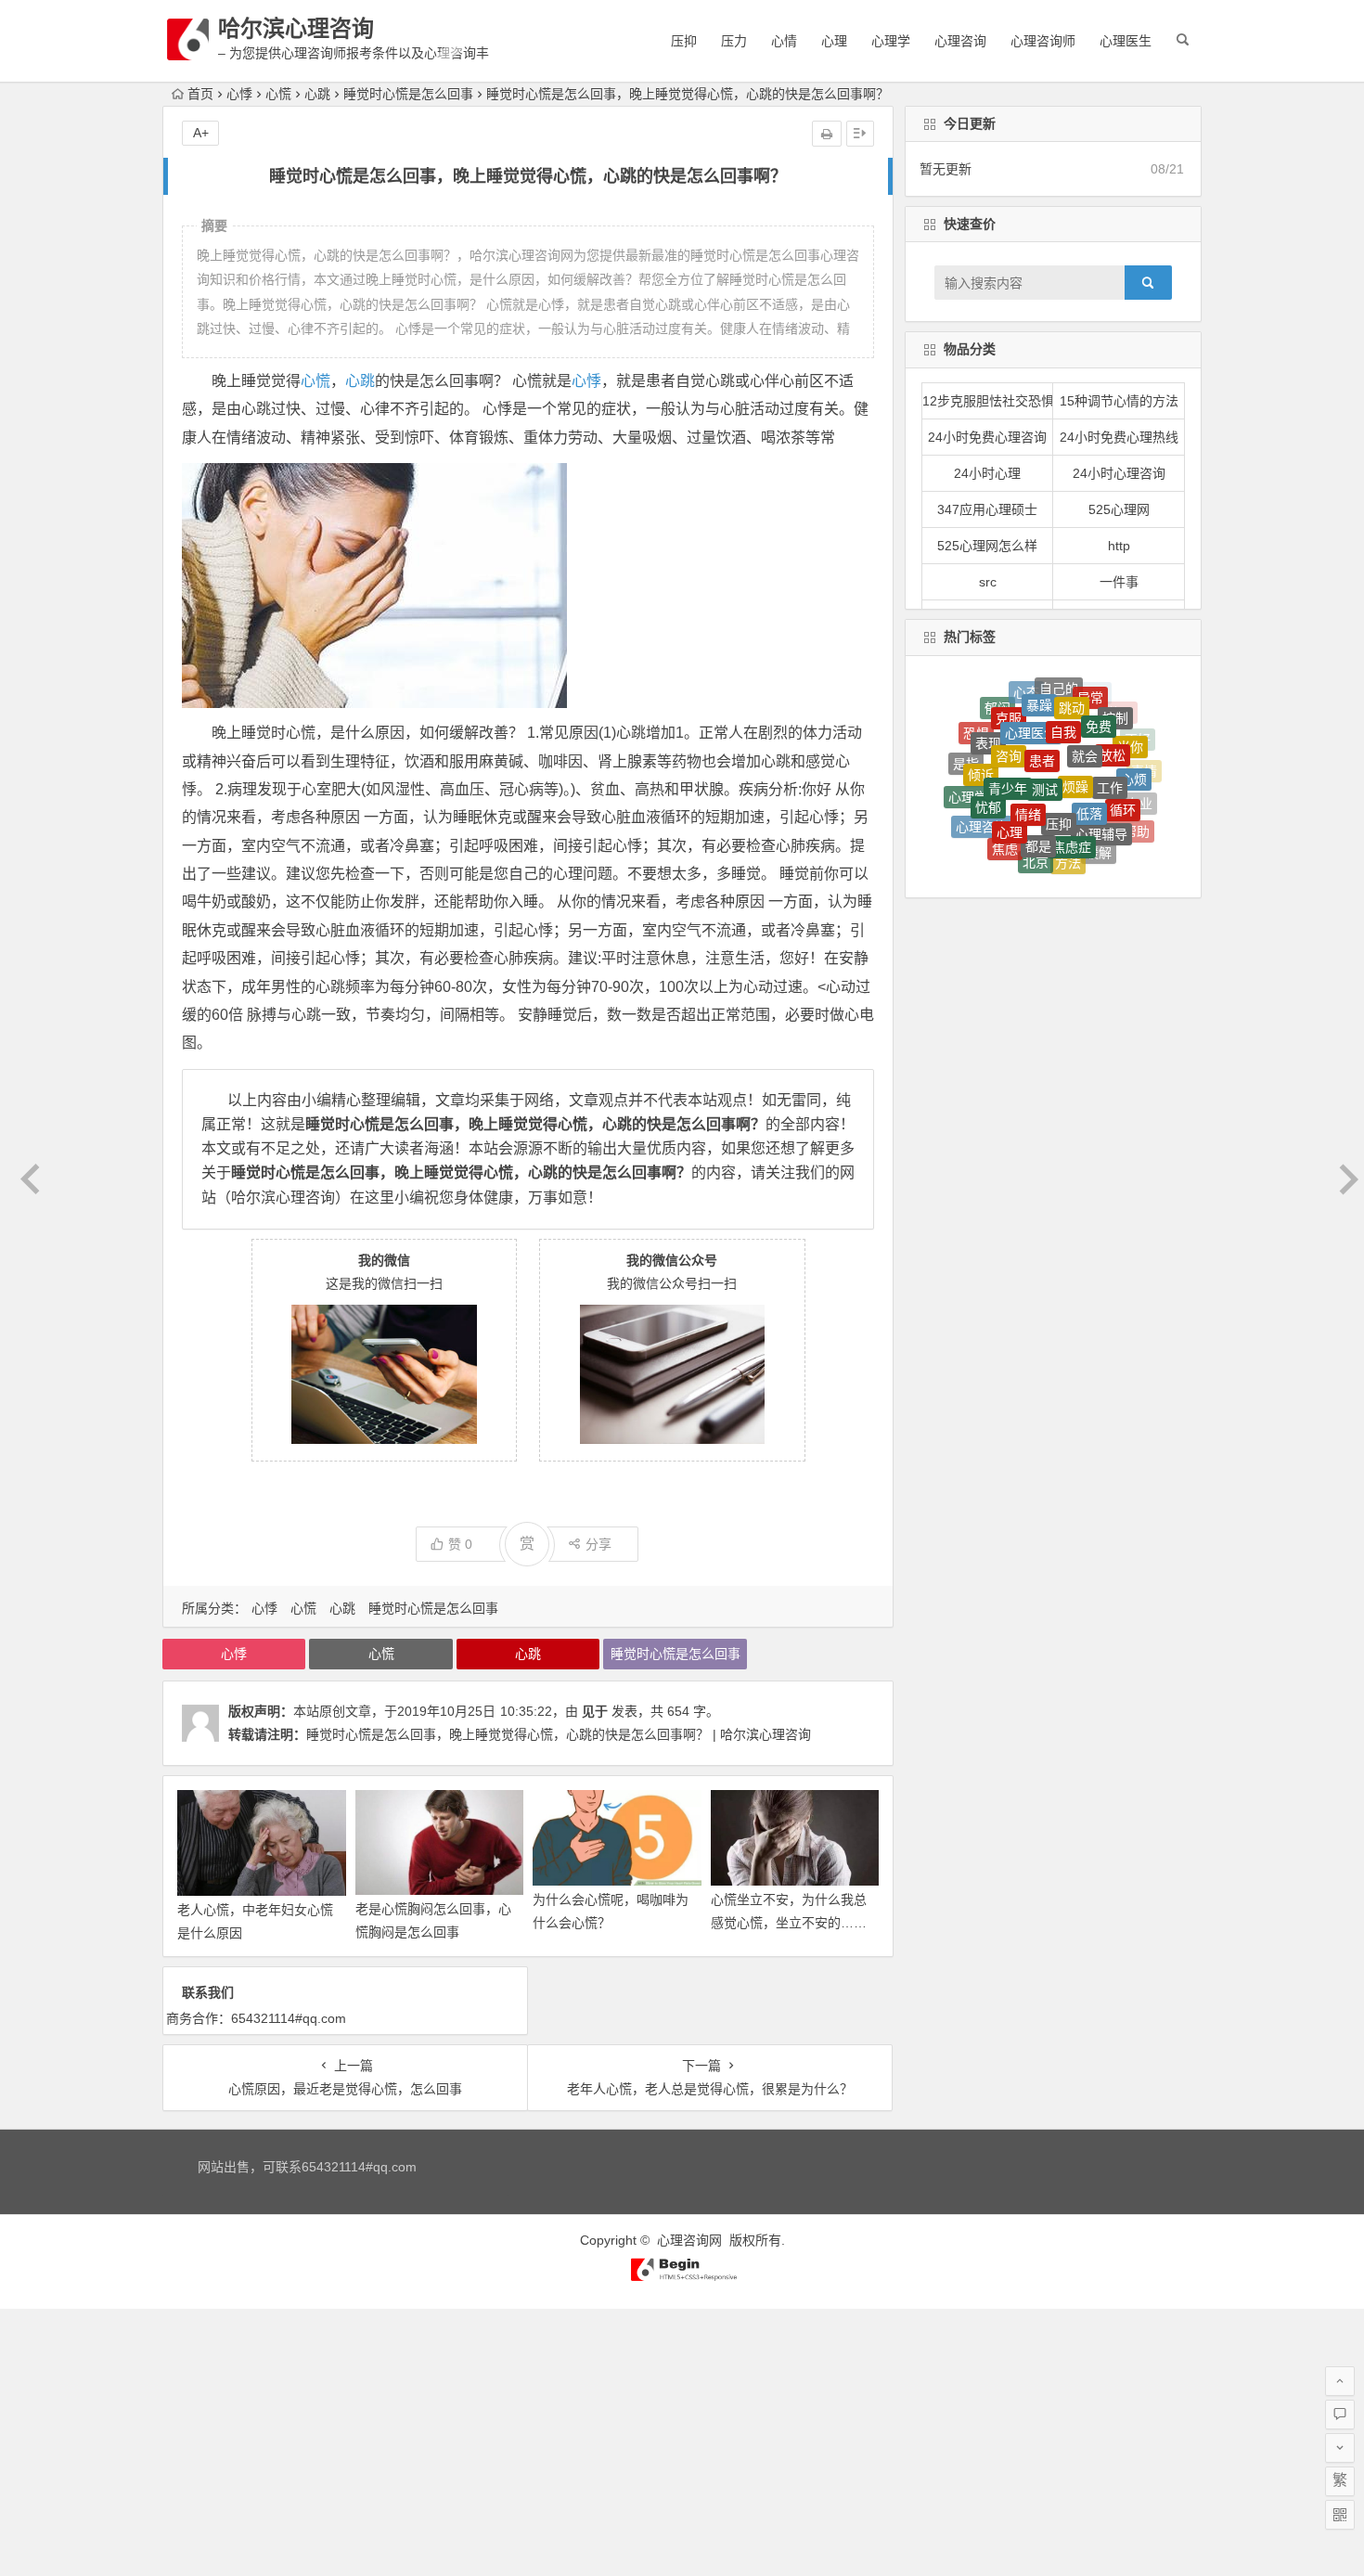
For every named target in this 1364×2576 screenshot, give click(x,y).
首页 (200, 94)
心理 (834, 41)
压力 (734, 41)
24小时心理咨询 (1119, 473)
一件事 (1119, 582)
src (988, 582)
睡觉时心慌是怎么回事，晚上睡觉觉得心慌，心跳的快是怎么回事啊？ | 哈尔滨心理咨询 (559, 1734)
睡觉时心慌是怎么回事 (408, 94)
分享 (598, 1544)
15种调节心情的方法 (1119, 401)
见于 (595, 1711)
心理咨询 (960, 41)
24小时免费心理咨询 (987, 437)
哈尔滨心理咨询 (296, 28)
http (1119, 546)
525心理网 (1119, 509)
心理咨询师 (1043, 41)
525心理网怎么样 (987, 546)
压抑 (684, 41)
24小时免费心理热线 (1119, 437)
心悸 (239, 94)
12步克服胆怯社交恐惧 (988, 401)
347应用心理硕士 (987, 509)
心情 (784, 41)
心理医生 (1126, 41)
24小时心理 (987, 473)
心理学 (891, 41)
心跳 (317, 94)
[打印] (827, 134)
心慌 (278, 94)
